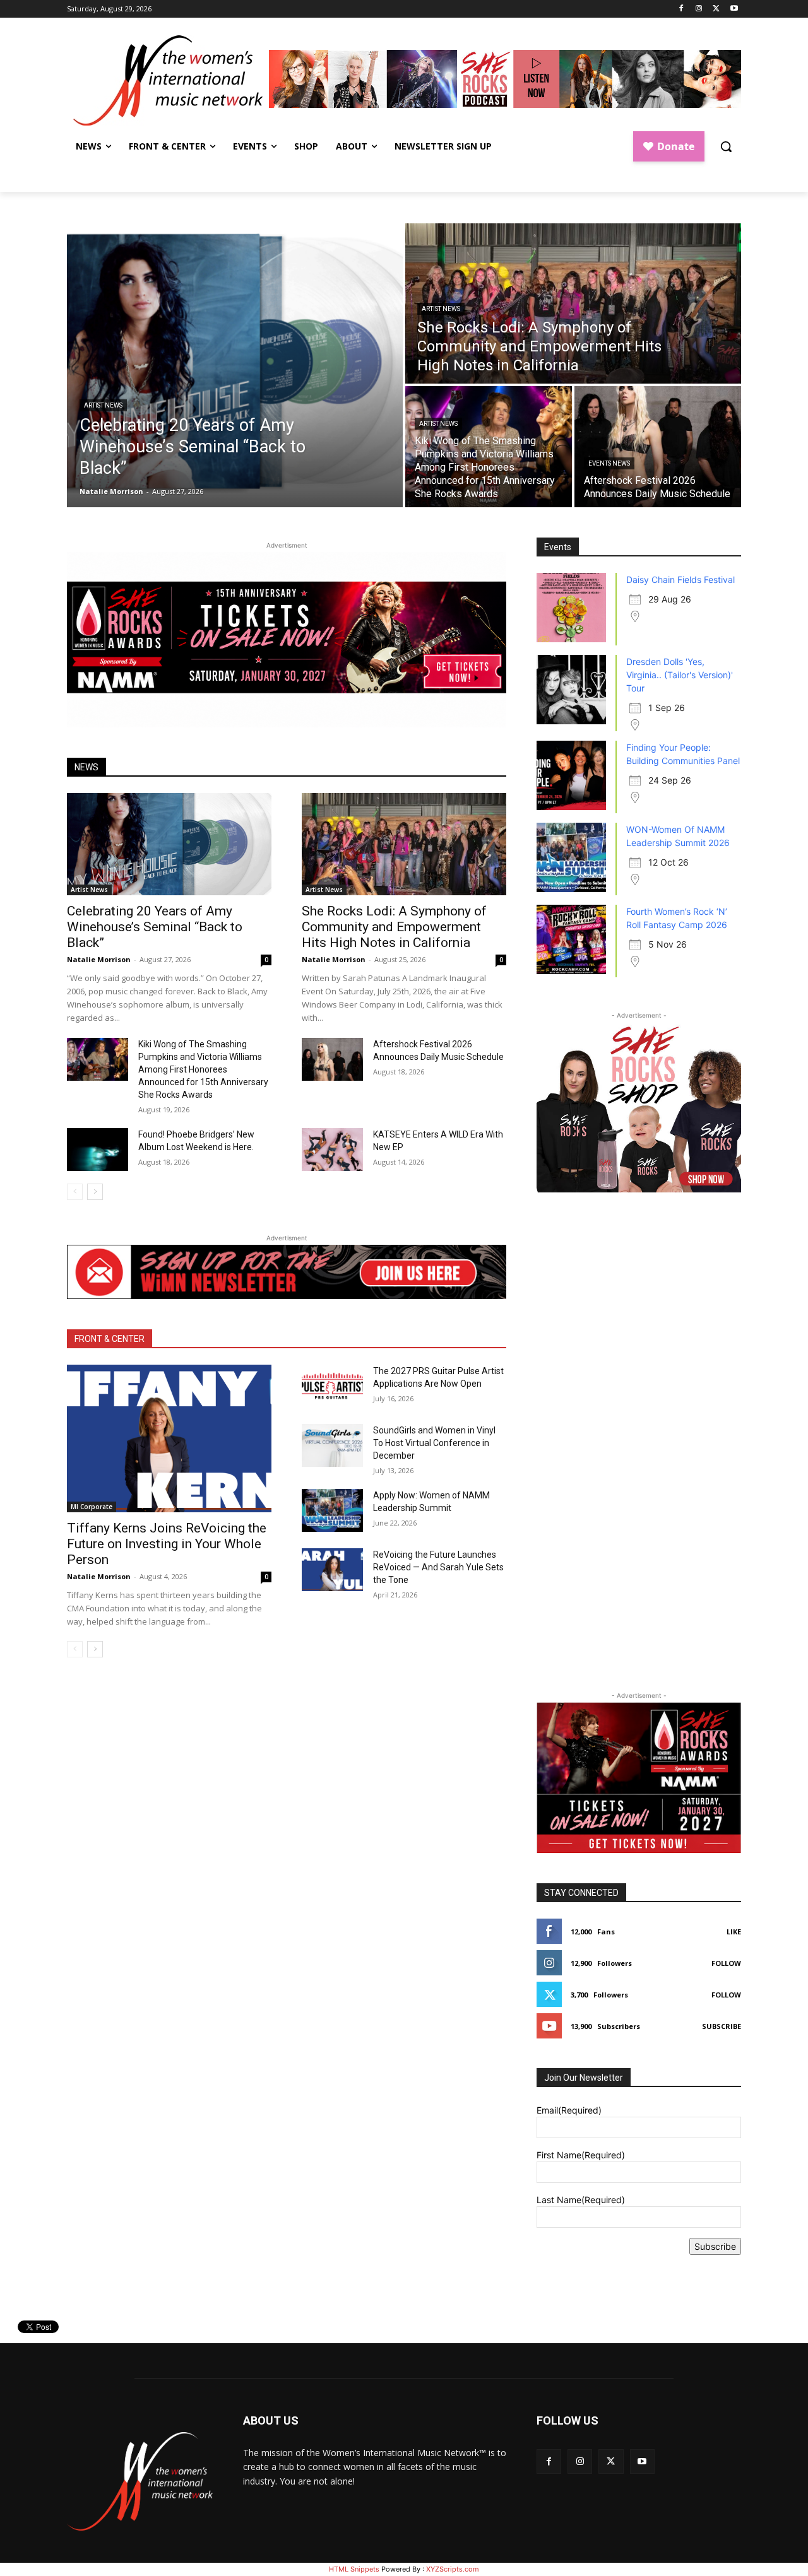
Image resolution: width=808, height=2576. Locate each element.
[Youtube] (734, 9)
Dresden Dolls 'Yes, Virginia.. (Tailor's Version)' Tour (680, 675)
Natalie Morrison (99, 959)
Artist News (103, 405)
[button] (726, 146)
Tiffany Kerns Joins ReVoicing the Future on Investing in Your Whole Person (167, 1544)
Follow (726, 1963)
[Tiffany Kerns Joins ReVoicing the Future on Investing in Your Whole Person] (169, 1438)
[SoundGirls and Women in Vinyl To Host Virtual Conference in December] (332, 1445)
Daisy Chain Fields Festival (680, 579)
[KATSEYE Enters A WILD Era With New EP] (332, 1150)
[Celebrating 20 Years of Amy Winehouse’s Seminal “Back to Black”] (235, 365)
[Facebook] (681, 9)
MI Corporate (92, 1507)
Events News (609, 463)
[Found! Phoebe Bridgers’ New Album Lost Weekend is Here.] (98, 1150)
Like (734, 1932)
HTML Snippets (354, 2569)
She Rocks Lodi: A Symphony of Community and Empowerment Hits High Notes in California (394, 927)
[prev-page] (75, 1192)
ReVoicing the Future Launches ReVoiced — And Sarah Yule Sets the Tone (438, 1567)
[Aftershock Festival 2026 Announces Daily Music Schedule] (658, 447)
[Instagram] (699, 9)
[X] (716, 9)
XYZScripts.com (453, 2569)
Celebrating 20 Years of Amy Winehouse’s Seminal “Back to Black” (155, 927)
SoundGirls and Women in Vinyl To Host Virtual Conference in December (434, 1443)
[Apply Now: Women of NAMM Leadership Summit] (332, 1510)
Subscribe (722, 2026)
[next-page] (95, 1192)
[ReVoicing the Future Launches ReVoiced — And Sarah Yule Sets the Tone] (332, 1570)
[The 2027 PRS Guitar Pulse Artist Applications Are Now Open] (332, 1386)
